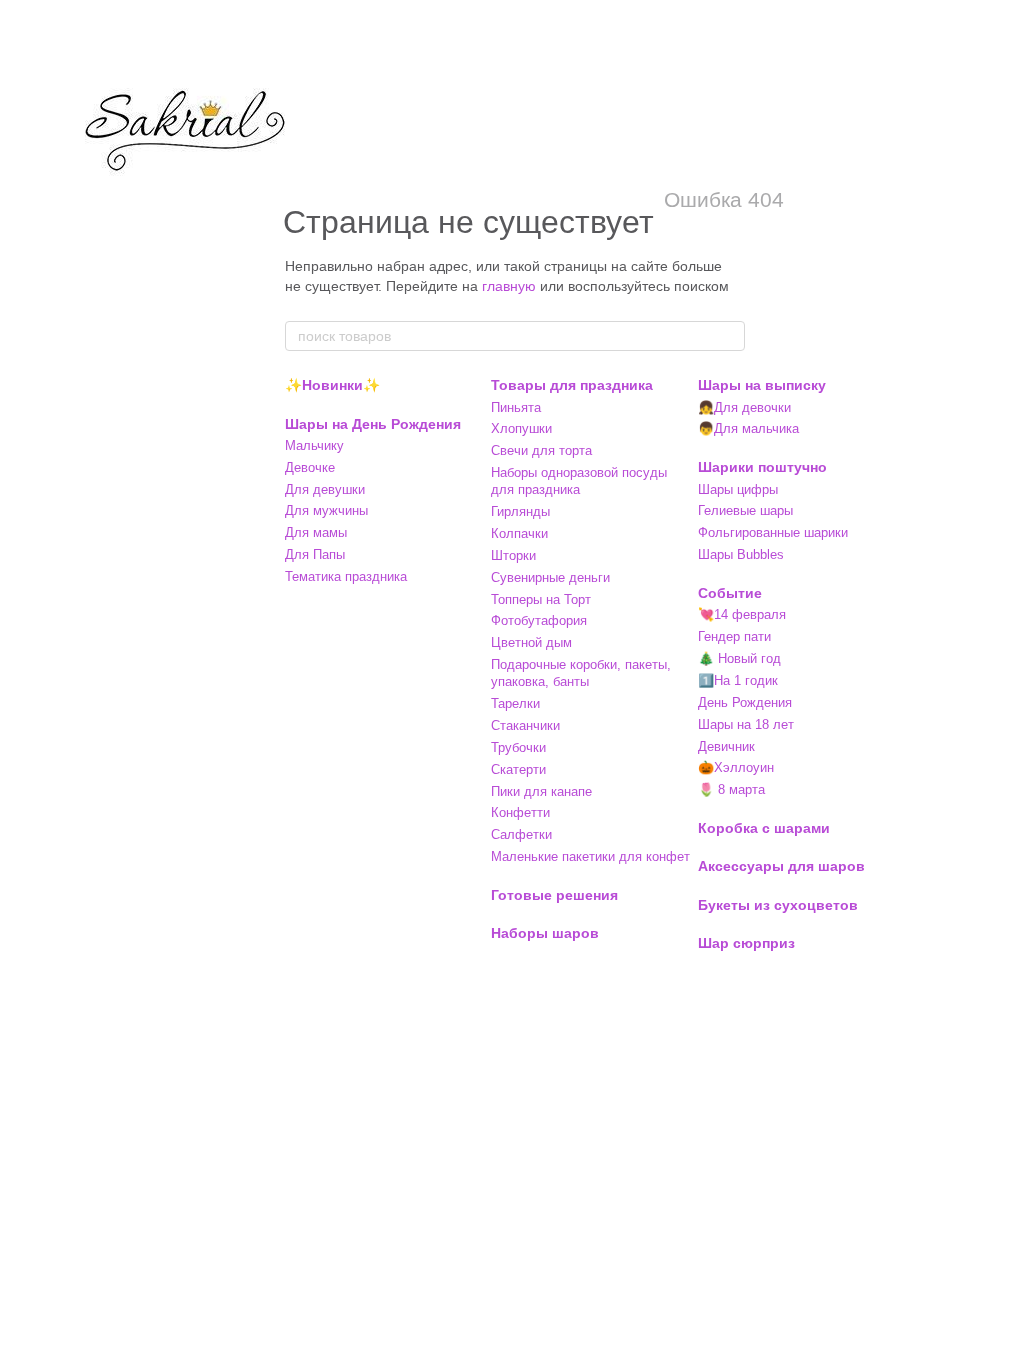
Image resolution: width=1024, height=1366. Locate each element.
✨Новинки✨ (332, 385)
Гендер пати (734, 636)
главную (509, 286)
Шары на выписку (762, 385)
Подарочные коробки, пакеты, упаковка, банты (581, 673)
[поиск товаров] (729, 336)
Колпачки (519, 533)
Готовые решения (554, 895)
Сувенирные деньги (550, 577)
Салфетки (521, 834)
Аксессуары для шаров (781, 866)
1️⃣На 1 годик (738, 680)
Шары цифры (738, 489)
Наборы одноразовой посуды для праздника (579, 481)
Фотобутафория (539, 620)
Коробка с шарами (764, 828)
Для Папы (315, 554)
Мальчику (314, 445)
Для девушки (325, 489)
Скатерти (518, 769)
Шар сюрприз (746, 943)
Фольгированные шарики (773, 532)
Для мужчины (326, 510)
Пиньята (516, 407)
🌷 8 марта (731, 789)
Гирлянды (520, 511)
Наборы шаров (545, 933)
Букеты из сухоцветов (778, 905)
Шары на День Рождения (373, 424)
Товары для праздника (572, 385)
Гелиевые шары (745, 510)
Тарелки (515, 703)
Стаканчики (525, 725)
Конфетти (520, 812)
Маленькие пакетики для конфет (590, 856)
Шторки (513, 555)
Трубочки (518, 747)
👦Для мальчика (748, 428)
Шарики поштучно (762, 467)
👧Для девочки (744, 407)
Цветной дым (531, 642)
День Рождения (745, 702)
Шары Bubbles (741, 554)
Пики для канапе (541, 791)
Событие (730, 593)
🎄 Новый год (739, 658)
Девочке (310, 467)
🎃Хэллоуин (736, 767)
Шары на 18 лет (746, 724)
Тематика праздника (346, 576)
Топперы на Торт (541, 599)
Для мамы (316, 532)
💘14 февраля (742, 614)
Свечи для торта (541, 450)
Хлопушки (521, 428)
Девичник (726, 746)
